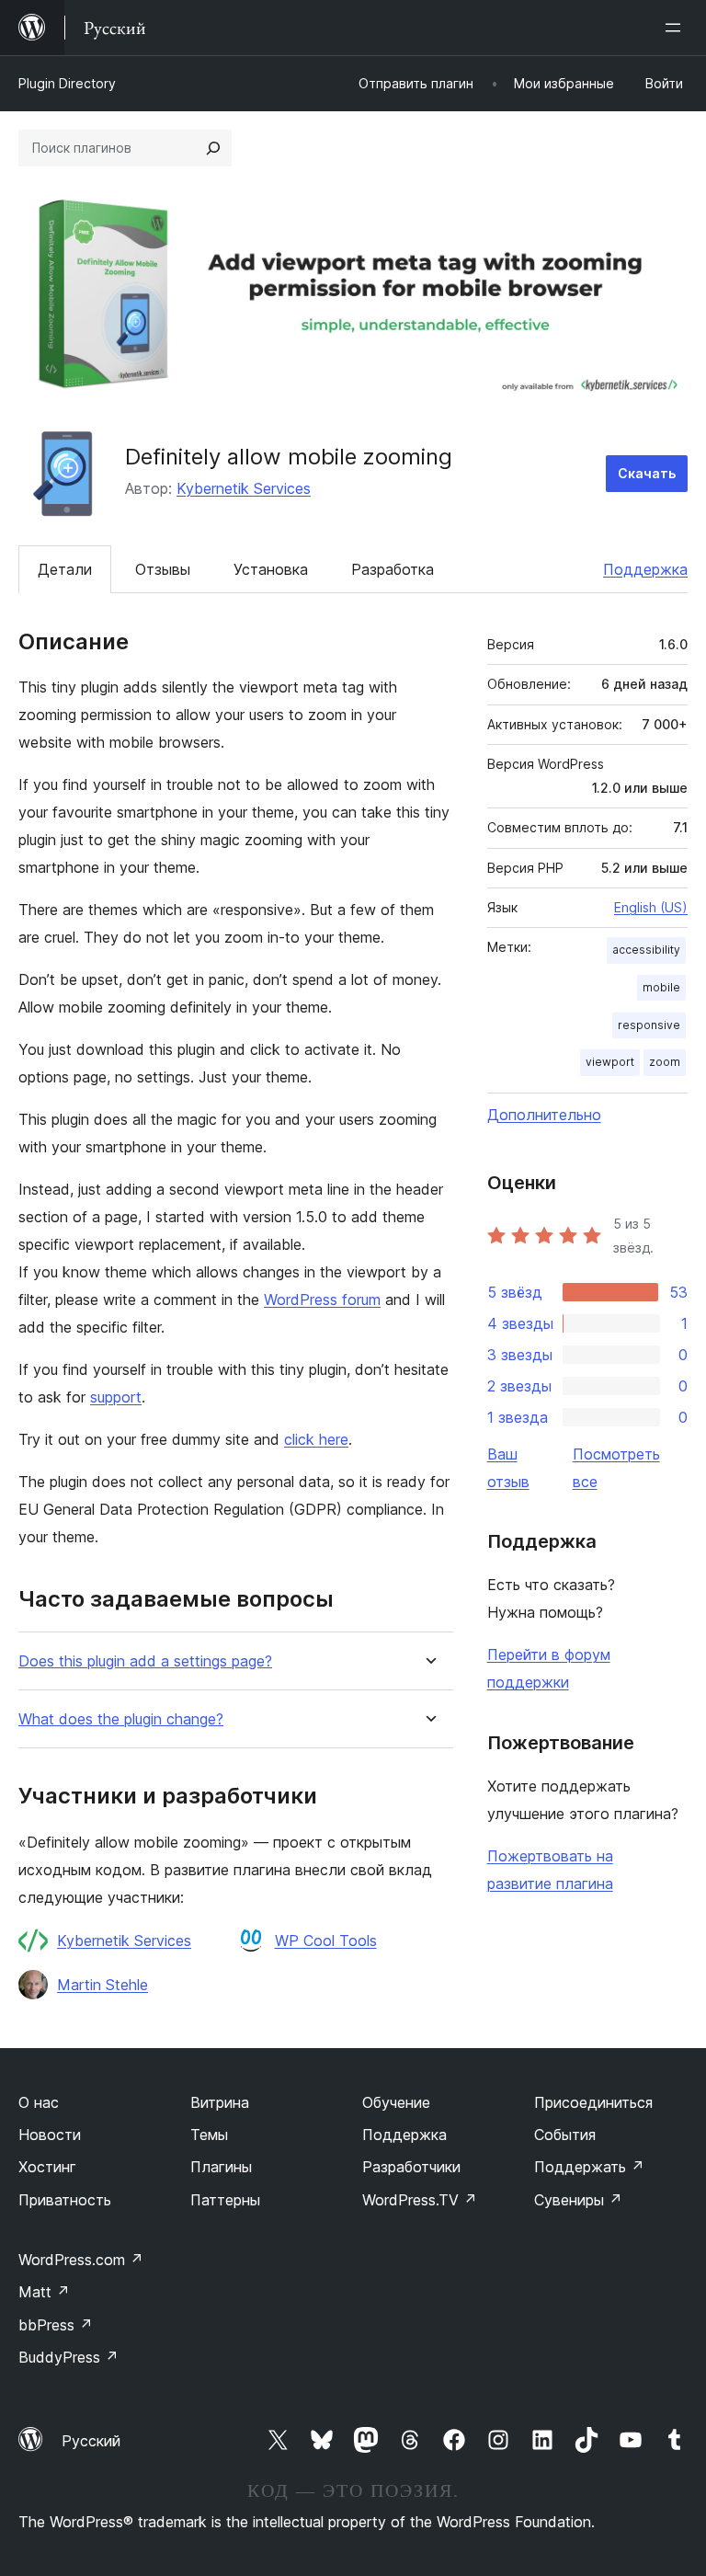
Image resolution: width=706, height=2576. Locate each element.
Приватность (65, 2200)
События (565, 2135)
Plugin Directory (67, 83)
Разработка (393, 569)
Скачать (647, 473)
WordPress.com (81, 2260)
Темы (209, 2135)
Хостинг (47, 2167)
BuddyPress (68, 2357)
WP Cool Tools (326, 1941)
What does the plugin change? (121, 1719)
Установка (271, 569)
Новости (50, 2135)
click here (316, 1439)
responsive (649, 1025)
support (116, 1397)
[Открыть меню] (677, 28)
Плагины (221, 2167)
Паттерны (225, 2200)
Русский (91, 2441)
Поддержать (589, 2167)
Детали (65, 569)
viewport (610, 1062)
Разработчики (411, 2167)
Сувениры (578, 2200)
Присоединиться (593, 2102)
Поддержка (645, 569)
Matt (44, 2292)
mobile (661, 987)
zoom (665, 1062)
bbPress (56, 2325)
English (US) (651, 907)
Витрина (220, 2102)
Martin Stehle (102, 1985)
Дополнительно (544, 1115)
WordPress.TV (420, 2200)
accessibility (646, 950)
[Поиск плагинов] (213, 148)
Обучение (396, 2102)
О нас (39, 2102)
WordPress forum (322, 1299)
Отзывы (163, 569)
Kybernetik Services (244, 488)
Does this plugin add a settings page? (145, 1661)
